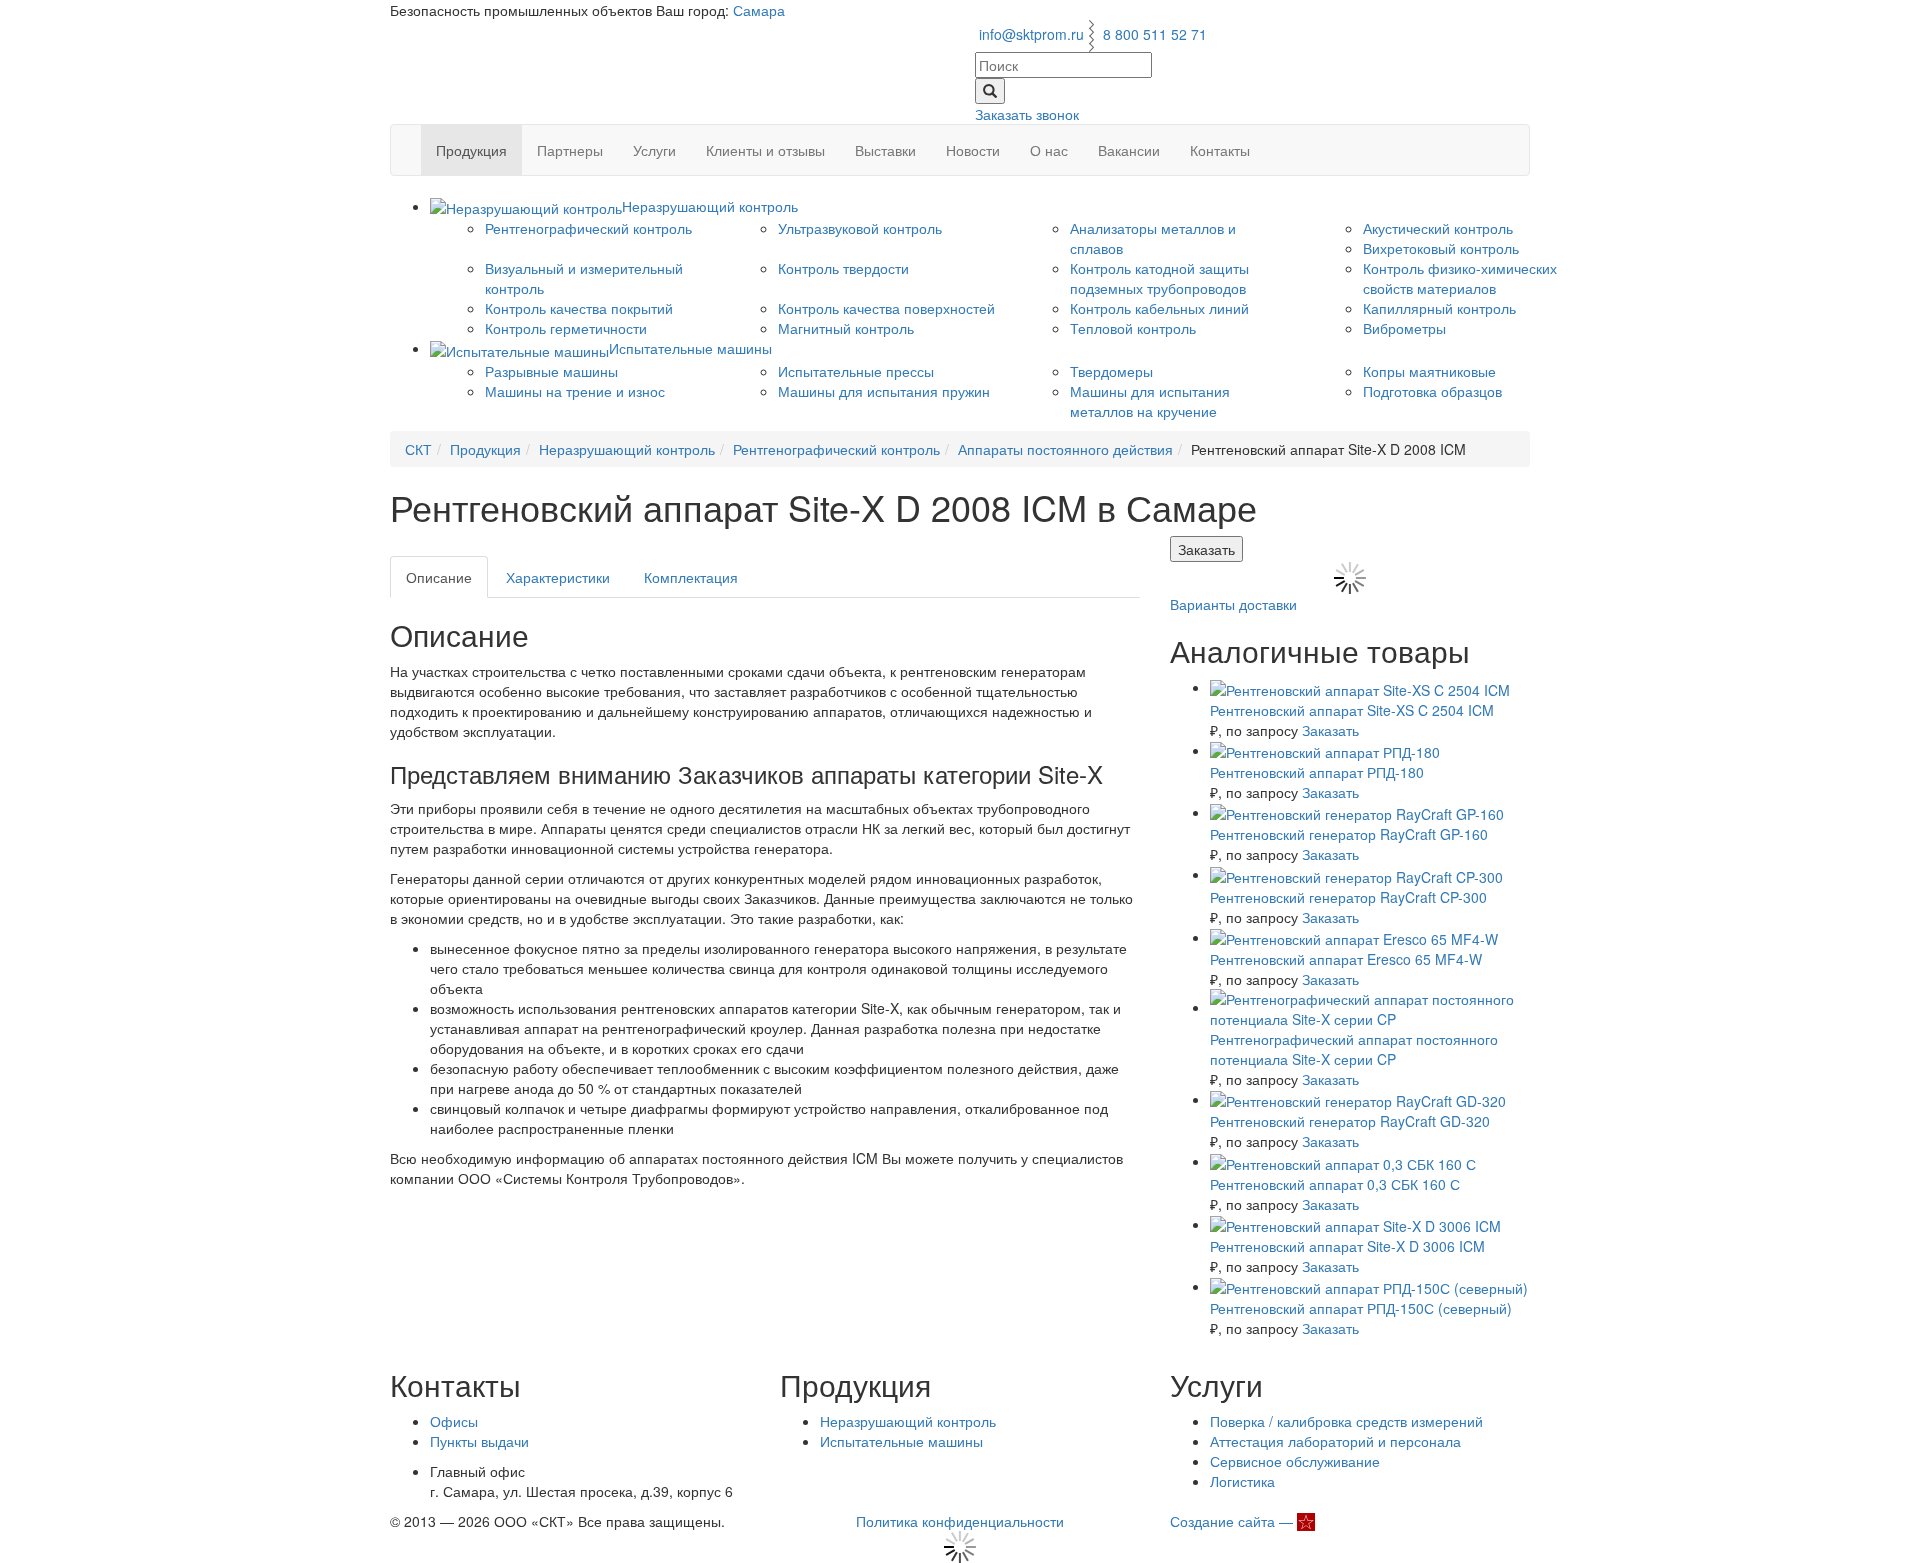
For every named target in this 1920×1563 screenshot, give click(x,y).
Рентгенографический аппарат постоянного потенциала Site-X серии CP (1354, 1049)
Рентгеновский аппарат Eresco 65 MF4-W (1346, 959)
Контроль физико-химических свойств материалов (1460, 278)
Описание (439, 577)
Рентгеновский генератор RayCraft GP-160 (1349, 834)
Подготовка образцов (1432, 391)
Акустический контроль (1438, 228)
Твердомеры (1111, 371)
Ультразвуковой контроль (860, 228)
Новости (973, 150)
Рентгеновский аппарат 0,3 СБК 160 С (1335, 1184)
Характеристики (558, 577)
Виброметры (1404, 328)
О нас (1049, 150)
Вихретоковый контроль (1441, 248)
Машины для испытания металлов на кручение (1150, 401)
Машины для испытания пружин (884, 391)
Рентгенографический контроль (588, 228)
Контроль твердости (843, 268)
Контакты (1220, 150)
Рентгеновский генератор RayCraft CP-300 (1348, 897)
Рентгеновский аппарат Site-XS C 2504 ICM (1352, 710)
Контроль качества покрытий (579, 308)
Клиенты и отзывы (765, 150)
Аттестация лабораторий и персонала (1335, 1441)
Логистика (1242, 1481)
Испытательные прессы (856, 371)
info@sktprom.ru (1031, 34)
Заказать (1330, 730)
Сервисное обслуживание (1295, 1461)
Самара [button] (759, 10)
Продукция (471, 150)
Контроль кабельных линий (1159, 308)
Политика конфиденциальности (960, 1521)
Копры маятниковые (1429, 371)
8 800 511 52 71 (1155, 34)
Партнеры (570, 150)
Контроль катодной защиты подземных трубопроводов (1159, 278)
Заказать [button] (1206, 549)
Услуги (654, 150)
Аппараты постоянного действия (1065, 449)
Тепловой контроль (1133, 328)
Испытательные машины (901, 1441)
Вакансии (1129, 150)
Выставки (885, 150)
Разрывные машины (551, 371)
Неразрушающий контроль (627, 449)
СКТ (418, 449)
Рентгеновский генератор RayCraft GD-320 (1350, 1121)
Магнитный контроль (846, 328)
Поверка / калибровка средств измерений (1346, 1421)
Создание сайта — (1233, 1521)
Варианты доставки (1233, 604)
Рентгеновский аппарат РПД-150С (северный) (1361, 1308)
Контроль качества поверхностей (886, 308)
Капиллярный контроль (1439, 308)
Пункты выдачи (479, 1441)
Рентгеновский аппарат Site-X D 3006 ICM (1347, 1246)
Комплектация (691, 577)
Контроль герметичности (566, 328)
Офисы (454, 1421)
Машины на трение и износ (575, 391)
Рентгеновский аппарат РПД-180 (1317, 772)
